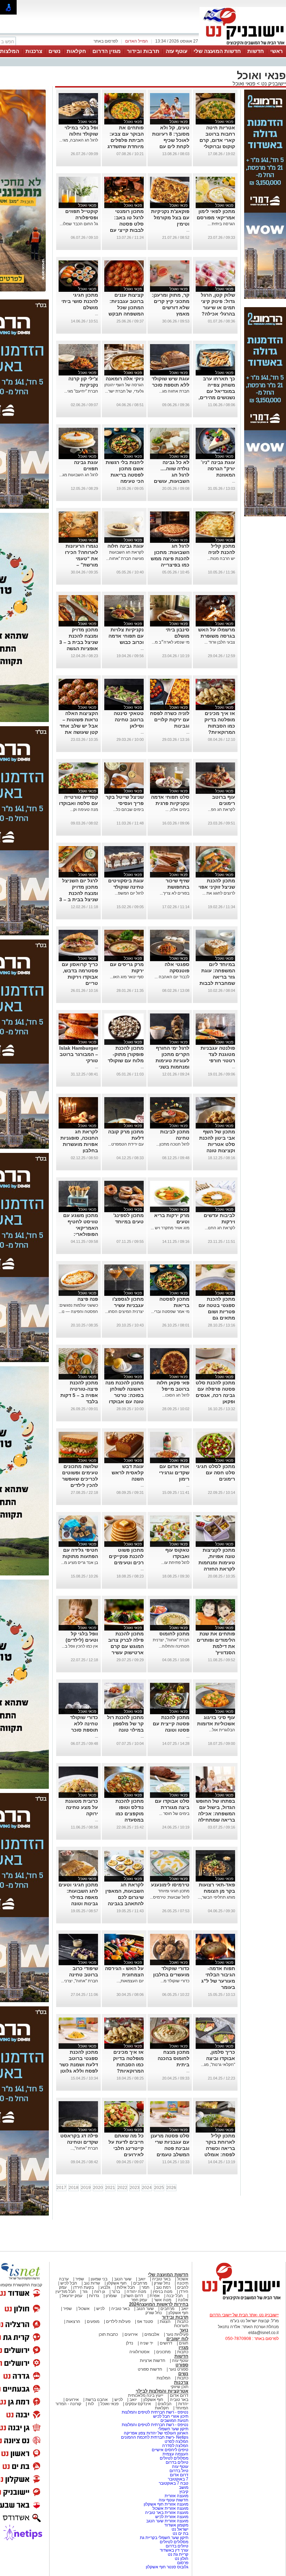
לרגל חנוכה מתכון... (173, 1144)
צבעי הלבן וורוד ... (220, 642)
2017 (61, 2188)
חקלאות (76, 51)
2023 (135, 2188)
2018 (74, 2188)
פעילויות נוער (177, 2334)
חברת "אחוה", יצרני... (80, 1981)
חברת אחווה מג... (174, 391)
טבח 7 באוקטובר (173, 2483)
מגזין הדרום (107, 51)
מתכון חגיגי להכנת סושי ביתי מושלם (80, 301)
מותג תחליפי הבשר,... (216, 1897)
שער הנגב (123, 2279)
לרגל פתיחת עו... (175, 1563)
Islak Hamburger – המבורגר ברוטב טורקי (79, 1054)
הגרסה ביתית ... (221, 224)
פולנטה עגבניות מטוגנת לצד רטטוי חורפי (218, 1054)
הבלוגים (165, 2404)
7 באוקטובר (178, 2479)
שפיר (80, 2279)
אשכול (183, 2279)
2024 (147, 2188)
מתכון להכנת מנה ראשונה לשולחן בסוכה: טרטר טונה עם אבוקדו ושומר (125, 1395)
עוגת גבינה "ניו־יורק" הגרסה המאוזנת (218, 469)
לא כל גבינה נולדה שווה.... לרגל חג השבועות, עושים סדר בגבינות (172, 475)
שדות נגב (92, 2283)
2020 (98, 2188)
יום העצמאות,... (130, 1981)
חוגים (184, 2343)
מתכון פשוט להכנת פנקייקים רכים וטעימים (126, 1556)
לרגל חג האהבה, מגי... (79, 140)
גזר (85, 2292)
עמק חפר (139, 2300)
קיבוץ (184, 2492)
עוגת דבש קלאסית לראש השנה (128, 1473)
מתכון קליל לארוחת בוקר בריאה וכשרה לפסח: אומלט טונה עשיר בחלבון (215, 2148)
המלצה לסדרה (175, 2446)
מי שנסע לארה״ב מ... (171, 642)
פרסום (182, 2563)
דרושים (166, 2343)
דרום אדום (179, 2395)
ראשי (277, 51)
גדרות (94, 2296)
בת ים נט (180, 2533)
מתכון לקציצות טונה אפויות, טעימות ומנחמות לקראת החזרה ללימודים (217, 1563)
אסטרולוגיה (140, 2352)
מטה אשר (163, 2300)
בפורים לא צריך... (175, 893)
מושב (184, 2487)
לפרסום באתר (106, 41)
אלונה (183, 2300)
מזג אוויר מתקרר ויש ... (170, 1228)
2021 (110, 2188)
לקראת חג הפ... (221, 810)
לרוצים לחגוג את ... (219, 893)
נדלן (130, 2343)
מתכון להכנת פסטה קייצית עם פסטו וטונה (171, 1724)
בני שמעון (99, 2279)
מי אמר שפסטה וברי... (170, 1312)
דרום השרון (133, 2296)
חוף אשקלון (117, 2283)
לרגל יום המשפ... (129, 893)
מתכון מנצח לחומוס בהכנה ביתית (174, 2058)
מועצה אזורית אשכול (170, 2508)
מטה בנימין (163, 2292)
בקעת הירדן (84, 2287)
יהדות (183, 2404)
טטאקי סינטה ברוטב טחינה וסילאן (129, 720)
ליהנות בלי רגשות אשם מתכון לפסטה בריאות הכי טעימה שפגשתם (125, 475)
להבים (183, 2287)
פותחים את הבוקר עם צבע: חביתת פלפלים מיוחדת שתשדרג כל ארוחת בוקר (126, 140)
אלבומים (152, 2334)
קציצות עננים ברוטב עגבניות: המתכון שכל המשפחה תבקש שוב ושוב (126, 307)
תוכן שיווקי (179, 2387)
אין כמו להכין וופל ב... (80, 1646)
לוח (91, 2404)
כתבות (183, 2322)
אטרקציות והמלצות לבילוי (162, 2391)
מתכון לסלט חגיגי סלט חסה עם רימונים (216, 1473)
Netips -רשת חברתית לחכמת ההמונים (155, 2437)
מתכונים (163, 2352)
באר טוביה (161, 2279)
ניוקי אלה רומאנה (125, 379)
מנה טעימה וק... (84, 810)
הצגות (165, 2322)
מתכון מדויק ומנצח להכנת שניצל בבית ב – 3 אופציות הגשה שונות (79, 642)
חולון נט (181, 2559)
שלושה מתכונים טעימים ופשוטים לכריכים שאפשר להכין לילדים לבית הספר (80, 1479)
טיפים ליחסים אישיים (170, 2450)
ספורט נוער (179, 2369)
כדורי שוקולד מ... (175, 1981)
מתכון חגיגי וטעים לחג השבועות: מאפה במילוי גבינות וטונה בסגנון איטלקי (78, 1897)
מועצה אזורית (176, 2496)
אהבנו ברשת (97, 2400)
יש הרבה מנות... (221, 558)
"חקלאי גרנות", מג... (218, 2065)
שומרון (111, 2296)
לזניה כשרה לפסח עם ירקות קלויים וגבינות (170, 720)
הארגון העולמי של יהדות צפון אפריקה (156, 2433)
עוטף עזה (176, 51)
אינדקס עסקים (138, 2404)
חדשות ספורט (150, 2369)
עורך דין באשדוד (174, 2550)
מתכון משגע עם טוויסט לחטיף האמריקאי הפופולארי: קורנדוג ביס (81, 1228)
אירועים (131, 2334)
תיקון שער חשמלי (173, 2429)
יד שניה (146, 2343)
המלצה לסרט (176, 2441)
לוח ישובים (177, 2339)
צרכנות (34, 51)
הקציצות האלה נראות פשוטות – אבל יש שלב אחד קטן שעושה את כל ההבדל (79, 726)
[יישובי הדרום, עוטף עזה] (243, 45)
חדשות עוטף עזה (173, 2500)
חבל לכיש (69, 2283)
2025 (159, 2188)
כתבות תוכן (108, 2334)
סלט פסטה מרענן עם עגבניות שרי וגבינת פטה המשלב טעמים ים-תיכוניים (170, 2148)
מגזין (183, 2347)
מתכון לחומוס (174, 1634)
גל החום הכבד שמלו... (79, 224)
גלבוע (105, 2287)
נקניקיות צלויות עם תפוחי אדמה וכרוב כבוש (126, 636)
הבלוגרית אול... (222, 1730)
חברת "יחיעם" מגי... (81, 391)
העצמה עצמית (175, 2454)
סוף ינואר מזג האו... (127, 977)
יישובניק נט (273, 83)
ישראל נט (179, 2529)
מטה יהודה (136, 2292)
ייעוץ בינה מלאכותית (146, 2395)
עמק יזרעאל (72, 2296)
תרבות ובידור (143, 51)
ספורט (182, 2365)
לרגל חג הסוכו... (176, 1395)
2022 (122, 2188)
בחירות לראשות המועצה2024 (159, 2304)
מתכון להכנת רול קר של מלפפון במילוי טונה (125, 1724)
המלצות (164, 2378)
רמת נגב (163, 2287)
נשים (54, 51)
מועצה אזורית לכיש (171, 2517)
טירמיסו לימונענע (170, 1885)
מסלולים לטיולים (174, 2458)
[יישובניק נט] (239, 2300)
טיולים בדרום (176, 2462)
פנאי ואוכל (244, 83)
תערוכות (181, 2326)
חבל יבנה (174, 2296)
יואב (142, 2279)
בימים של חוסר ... (174, 1814)
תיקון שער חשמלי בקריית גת (164, 2538)
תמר (145, 2287)
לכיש (100, 2309)
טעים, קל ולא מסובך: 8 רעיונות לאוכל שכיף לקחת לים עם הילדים (171, 140)
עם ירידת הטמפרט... (126, 1144)
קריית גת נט (178, 2554)
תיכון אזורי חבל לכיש (170, 2416)
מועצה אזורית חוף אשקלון (165, 2504)
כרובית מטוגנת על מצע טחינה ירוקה (82, 1807)
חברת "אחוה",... (84, 2148)
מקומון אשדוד (176, 2525)
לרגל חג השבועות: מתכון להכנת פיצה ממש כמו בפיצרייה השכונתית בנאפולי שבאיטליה (170, 565)
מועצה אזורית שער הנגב (167, 2521)
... (188, 230)
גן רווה (100, 2292)
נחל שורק (162, 2283)
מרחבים (140, 2283)
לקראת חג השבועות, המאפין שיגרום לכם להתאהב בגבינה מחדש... (125, 1897)
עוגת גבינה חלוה (126, 546)
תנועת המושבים (174, 2421)
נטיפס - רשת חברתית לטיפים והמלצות (155, 2412)
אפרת (155, 2296)
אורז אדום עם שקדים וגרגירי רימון (174, 1473)
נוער (184, 2330)
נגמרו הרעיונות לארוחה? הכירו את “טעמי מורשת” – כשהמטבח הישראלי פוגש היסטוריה (81, 565)
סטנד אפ (145, 2322)
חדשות (256, 51)
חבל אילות (125, 2287)
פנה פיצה (88, 1299)
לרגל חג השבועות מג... (79, 475)
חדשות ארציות (153, 2361)
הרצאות (73, 2322)
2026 (171, 2188)
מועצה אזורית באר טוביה (166, 2513)
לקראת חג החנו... (220, 1228)
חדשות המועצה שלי (217, 51)
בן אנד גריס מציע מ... (80, 1563)
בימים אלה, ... (177, 810)
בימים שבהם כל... (128, 810)
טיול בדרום (178, 2471)
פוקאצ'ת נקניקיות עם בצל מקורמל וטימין (170, 218)
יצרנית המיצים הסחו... (124, 1312)
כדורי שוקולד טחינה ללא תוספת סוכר (84, 1724)
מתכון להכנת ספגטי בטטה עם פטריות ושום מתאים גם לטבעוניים (217, 1312)
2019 (86, 2188)
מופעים (93, 2322)
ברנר (116, 2292)
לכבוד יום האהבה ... (172, 977)
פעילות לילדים (118, 2322)
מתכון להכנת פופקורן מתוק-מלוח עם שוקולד (126, 1054)
